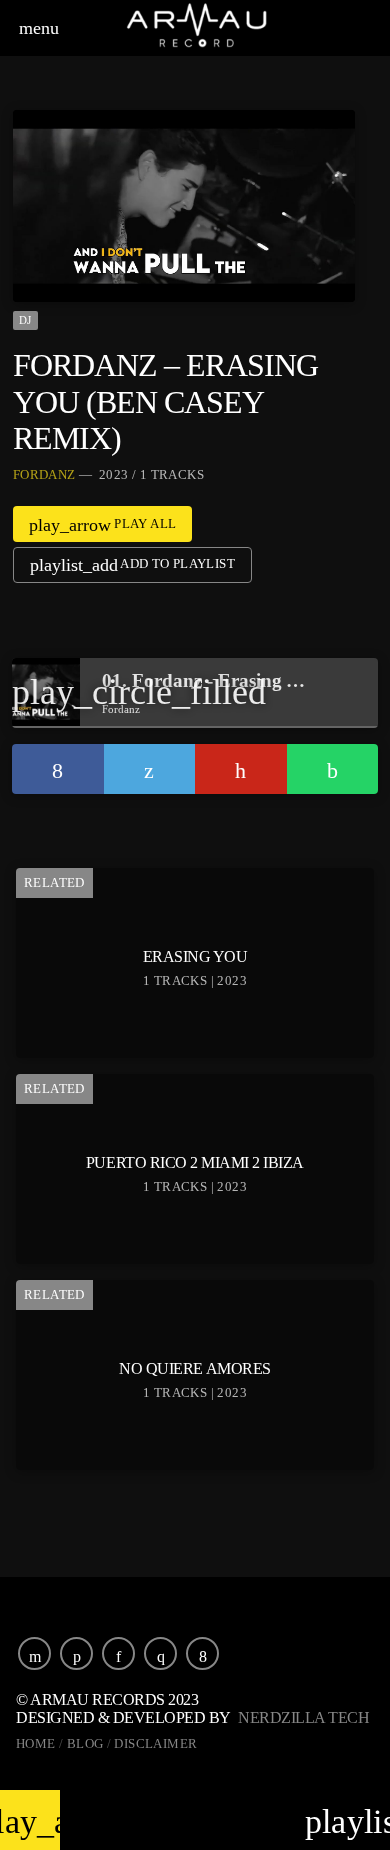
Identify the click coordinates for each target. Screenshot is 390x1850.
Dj (25, 320)
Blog (85, 1743)
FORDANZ (44, 474)
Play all (103, 525)
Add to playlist (132, 565)
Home (36, 1743)
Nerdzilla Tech (303, 1717)
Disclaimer (155, 1743)
